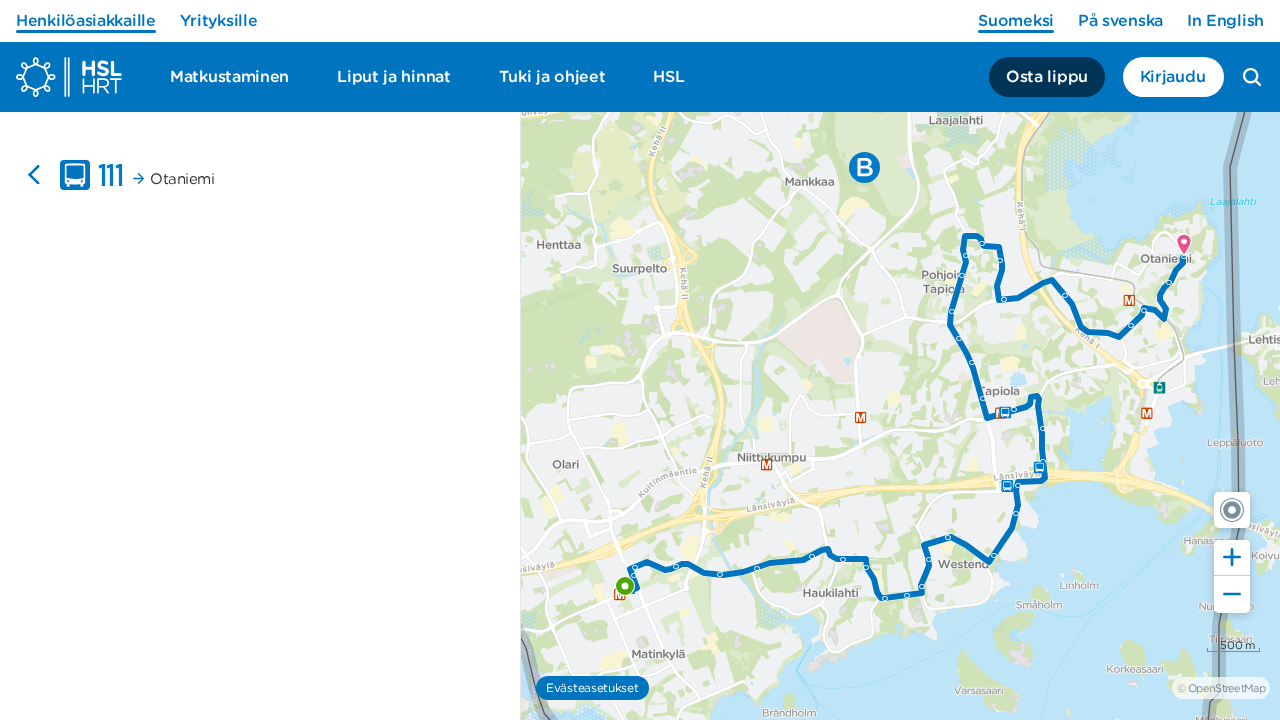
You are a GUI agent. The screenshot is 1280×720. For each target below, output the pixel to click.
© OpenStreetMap (1221, 688)
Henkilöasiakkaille (86, 20)
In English (1225, 20)
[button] (1232, 510)
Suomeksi (1016, 20)
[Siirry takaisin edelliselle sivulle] (34, 175)
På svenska (1120, 20)
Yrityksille (219, 20)
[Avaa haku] (1252, 77)
